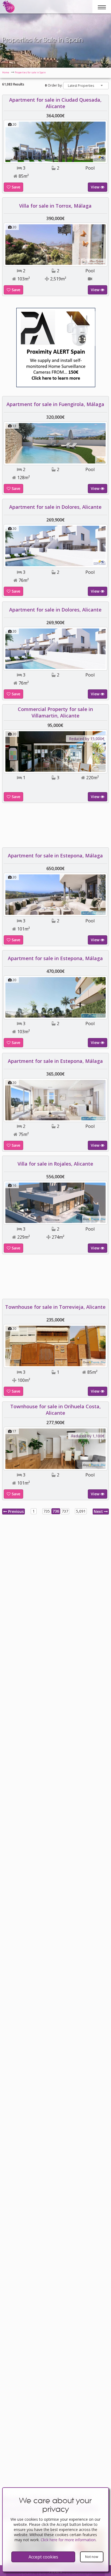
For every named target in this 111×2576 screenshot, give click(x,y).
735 (47, 1511)
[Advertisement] (55, 827)
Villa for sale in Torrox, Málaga (55, 206)
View (96, 187)
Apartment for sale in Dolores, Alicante (55, 507)
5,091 (81, 1511)
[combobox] (86, 86)
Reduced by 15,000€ (87, 739)
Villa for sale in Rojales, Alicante (55, 1164)
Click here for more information (68, 2540)
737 (65, 1511)
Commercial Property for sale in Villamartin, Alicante (55, 712)
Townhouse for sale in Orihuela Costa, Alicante (55, 1410)
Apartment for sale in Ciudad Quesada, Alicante (55, 103)
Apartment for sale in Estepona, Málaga (55, 856)
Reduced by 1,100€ (88, 1436)
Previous (15, 1511)
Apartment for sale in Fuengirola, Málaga (55, 404)
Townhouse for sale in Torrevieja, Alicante (55, 1307)
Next (99, 1511)
